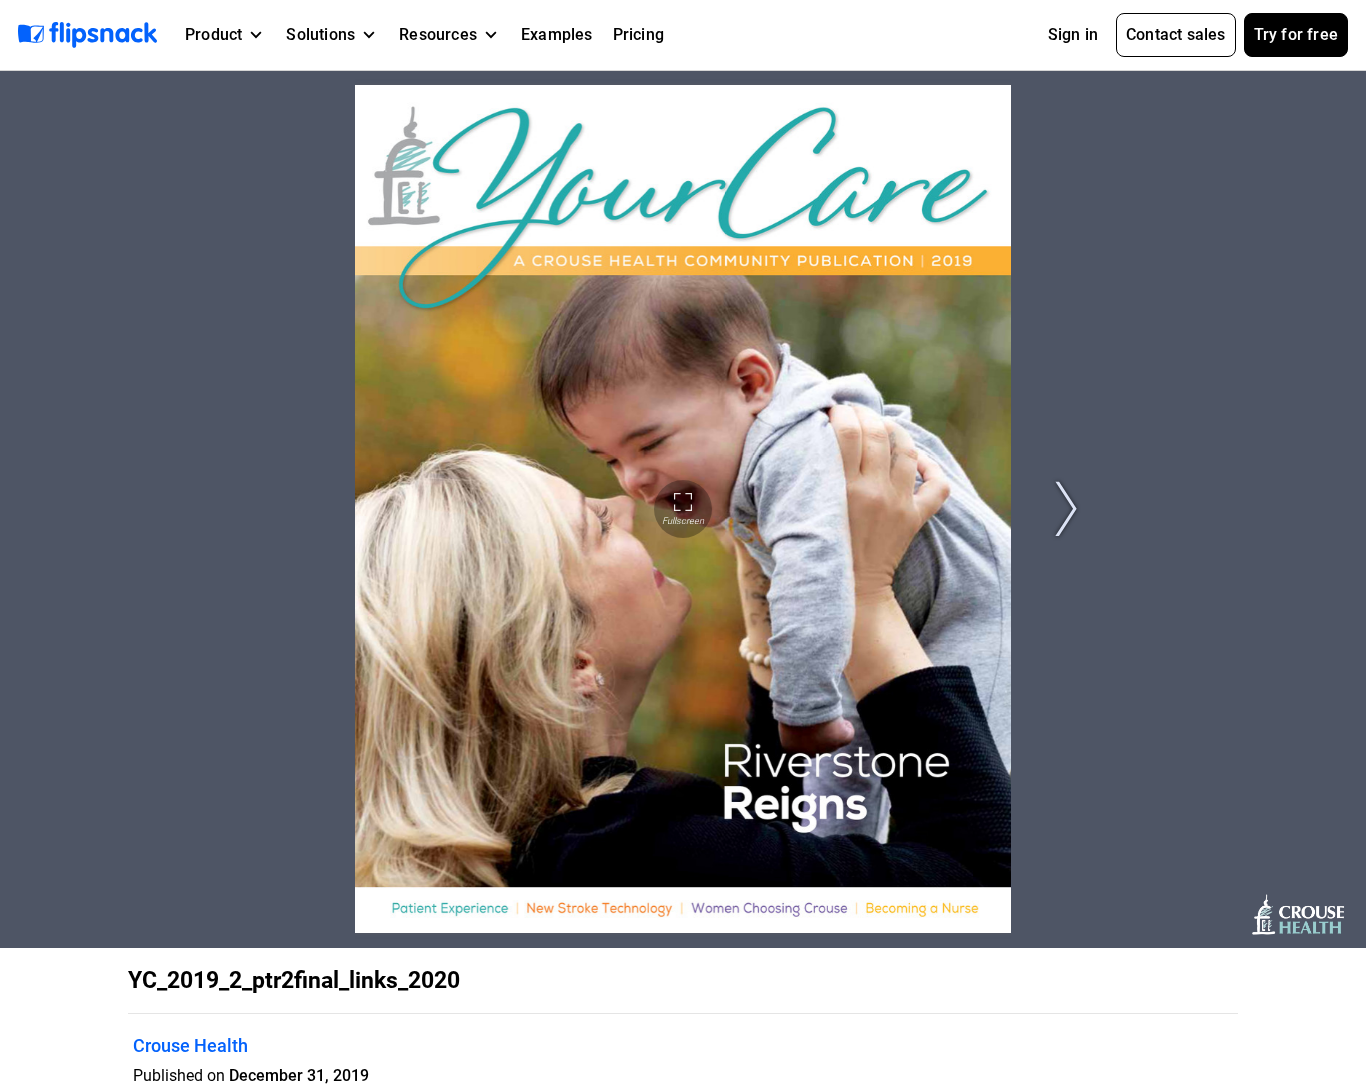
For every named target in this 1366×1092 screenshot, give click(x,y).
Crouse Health (190, 1045)
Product (213, 34)
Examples (557, 34)
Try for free (1296, 34)
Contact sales (1176, 34)
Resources (438, 34)
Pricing (638, 34)
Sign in (1073, 34)
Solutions (320, 34)
